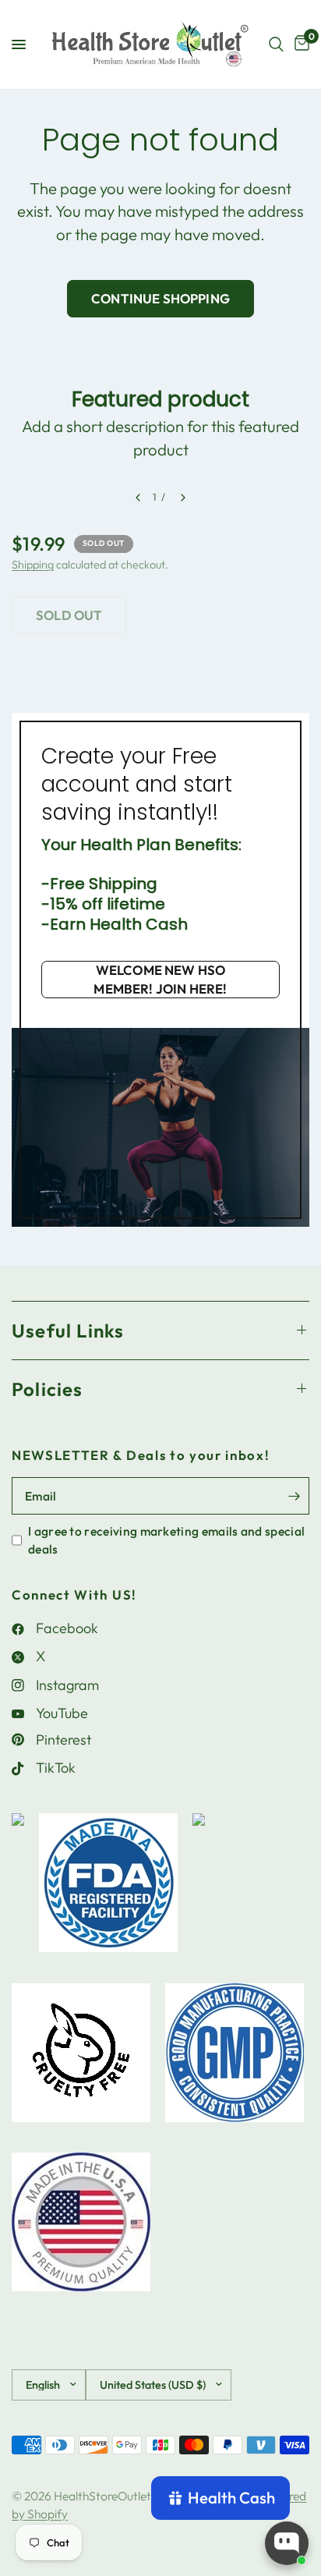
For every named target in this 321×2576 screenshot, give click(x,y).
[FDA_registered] (108, 1890)
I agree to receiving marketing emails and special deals (166, 1540)
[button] (160, 980)
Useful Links (68, 1331)
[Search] (276, 44)
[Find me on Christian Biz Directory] (18, 1890)
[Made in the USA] (81, 2230)
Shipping (33, 565)
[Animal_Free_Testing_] (81, 2060)
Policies (48, 1389)
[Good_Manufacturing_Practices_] (235, 2060)
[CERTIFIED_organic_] (199, 1890)
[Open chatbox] (287, 2543)
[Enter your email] (294, 1496)
